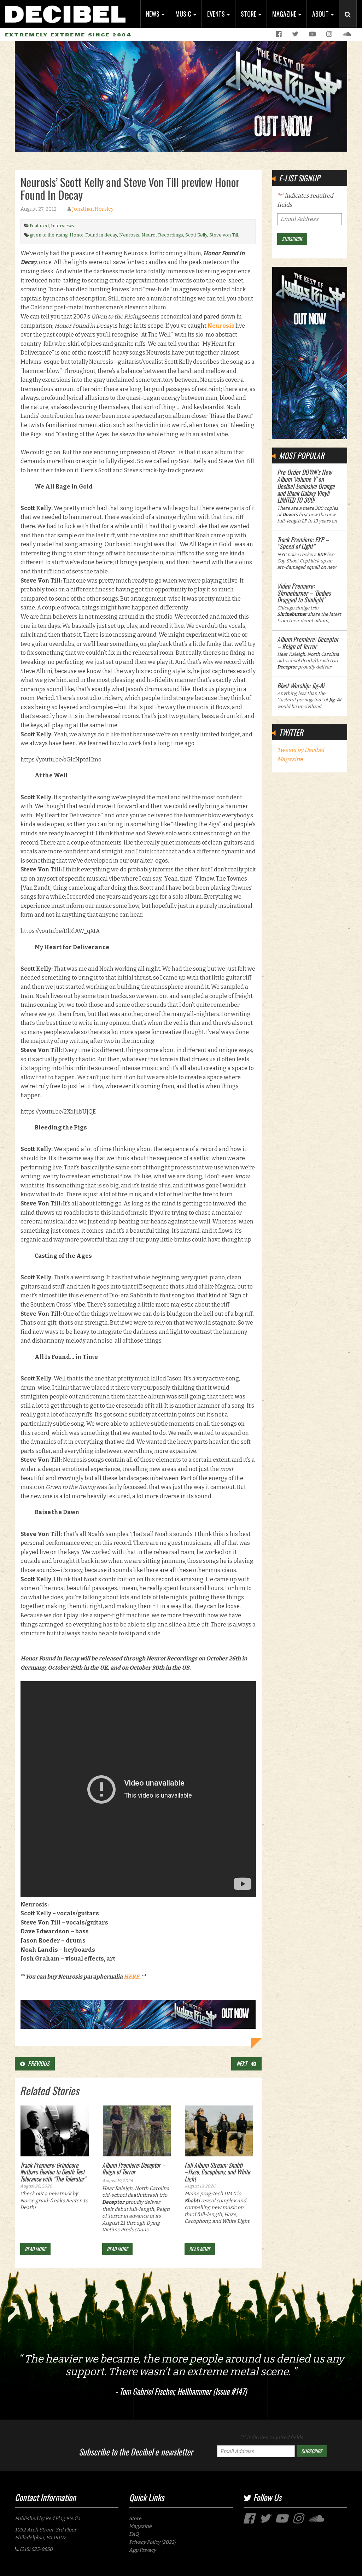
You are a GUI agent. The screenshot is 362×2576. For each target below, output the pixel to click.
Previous (37, 2063)
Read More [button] (35, 2249)
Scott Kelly (196, 235)
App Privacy (142, 2550)
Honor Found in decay (93, 235)
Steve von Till (224, 235)
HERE (132, 1977)
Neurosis (129, 235)
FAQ (134, 2534)
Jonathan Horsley (93, 209)
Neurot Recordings (162, 235)
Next (244, 2063)
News (153, 14)
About (321, 14)
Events (217, 14)
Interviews (63, 226)
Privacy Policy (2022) (152, 2542)
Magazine (285, 14)
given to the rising (49, 235)
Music (184, 14)
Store (249, 14)
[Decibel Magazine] (65, 11)
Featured (39, 226)
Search (351, 22)
